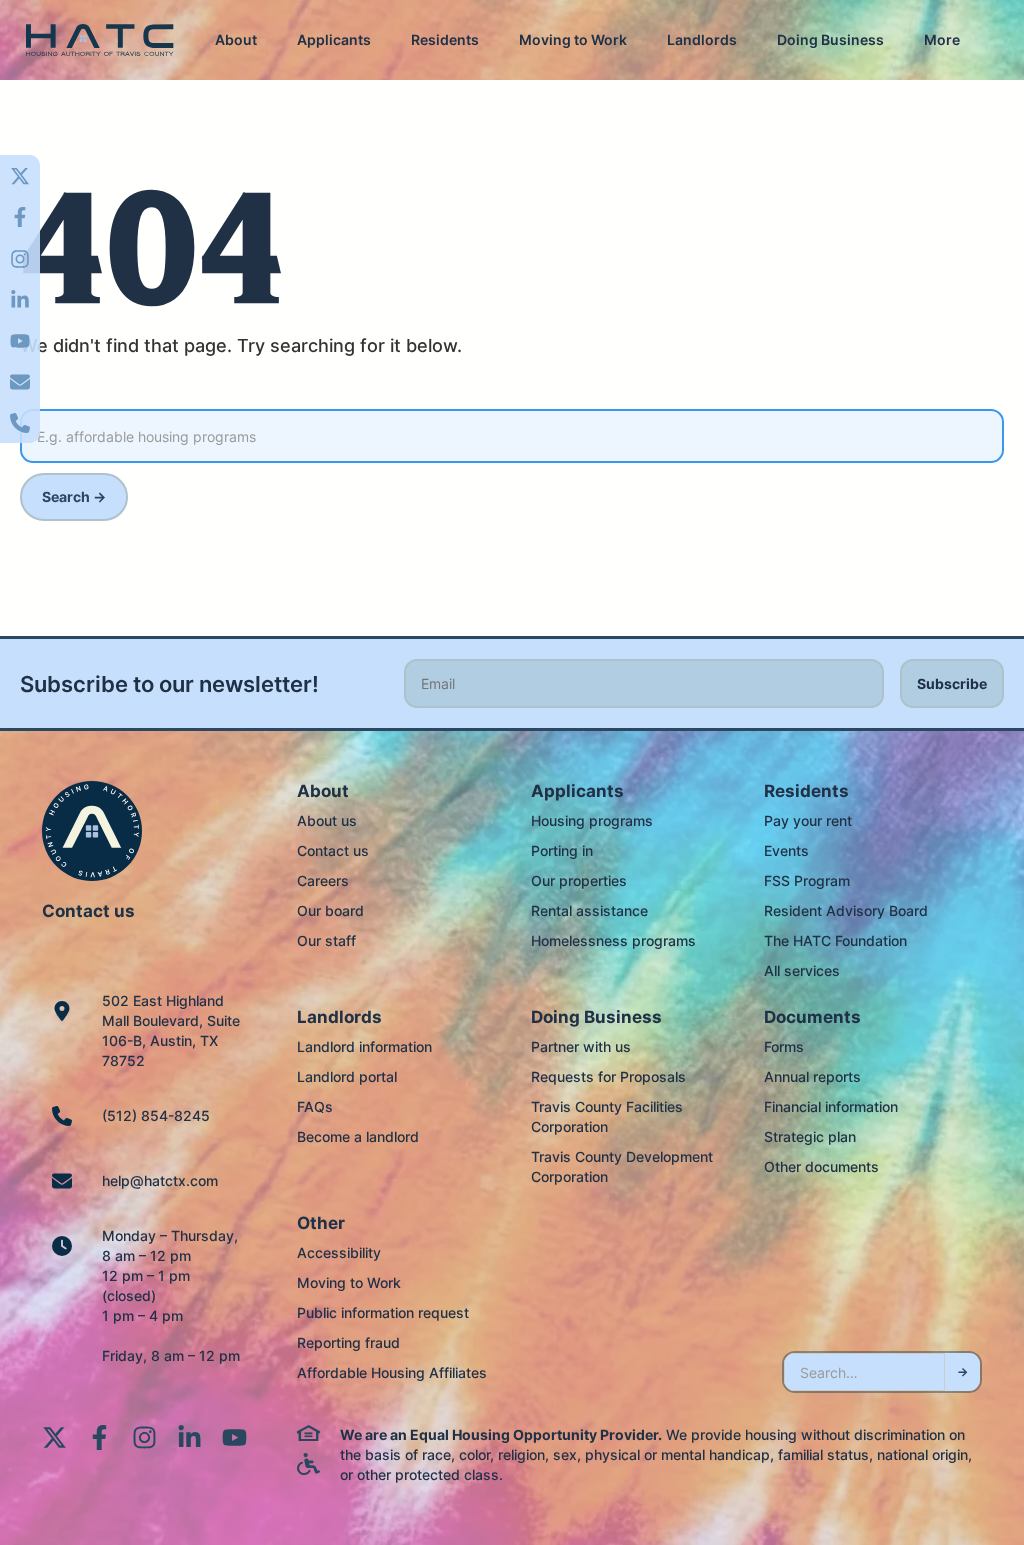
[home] (100, 40)
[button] (236, 40)
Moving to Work (573, 39)
